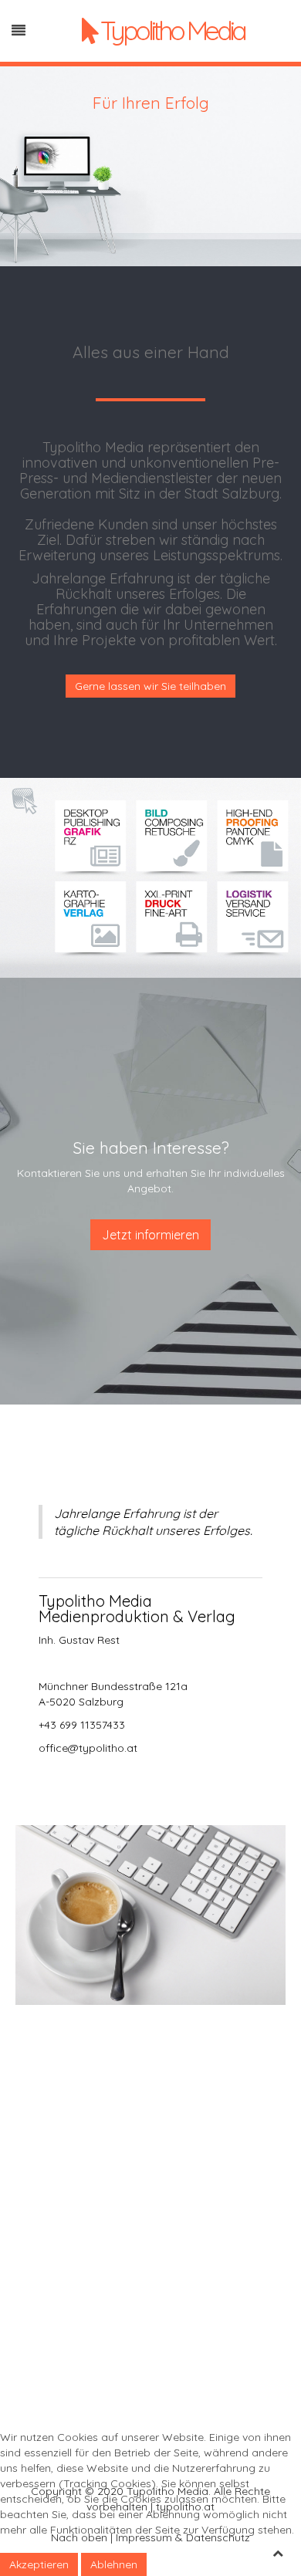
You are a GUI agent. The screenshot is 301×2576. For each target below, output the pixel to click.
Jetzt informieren (150, 1235)
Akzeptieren (39, 2564)
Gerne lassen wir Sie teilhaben (150, 686)
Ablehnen (114, 2564)
